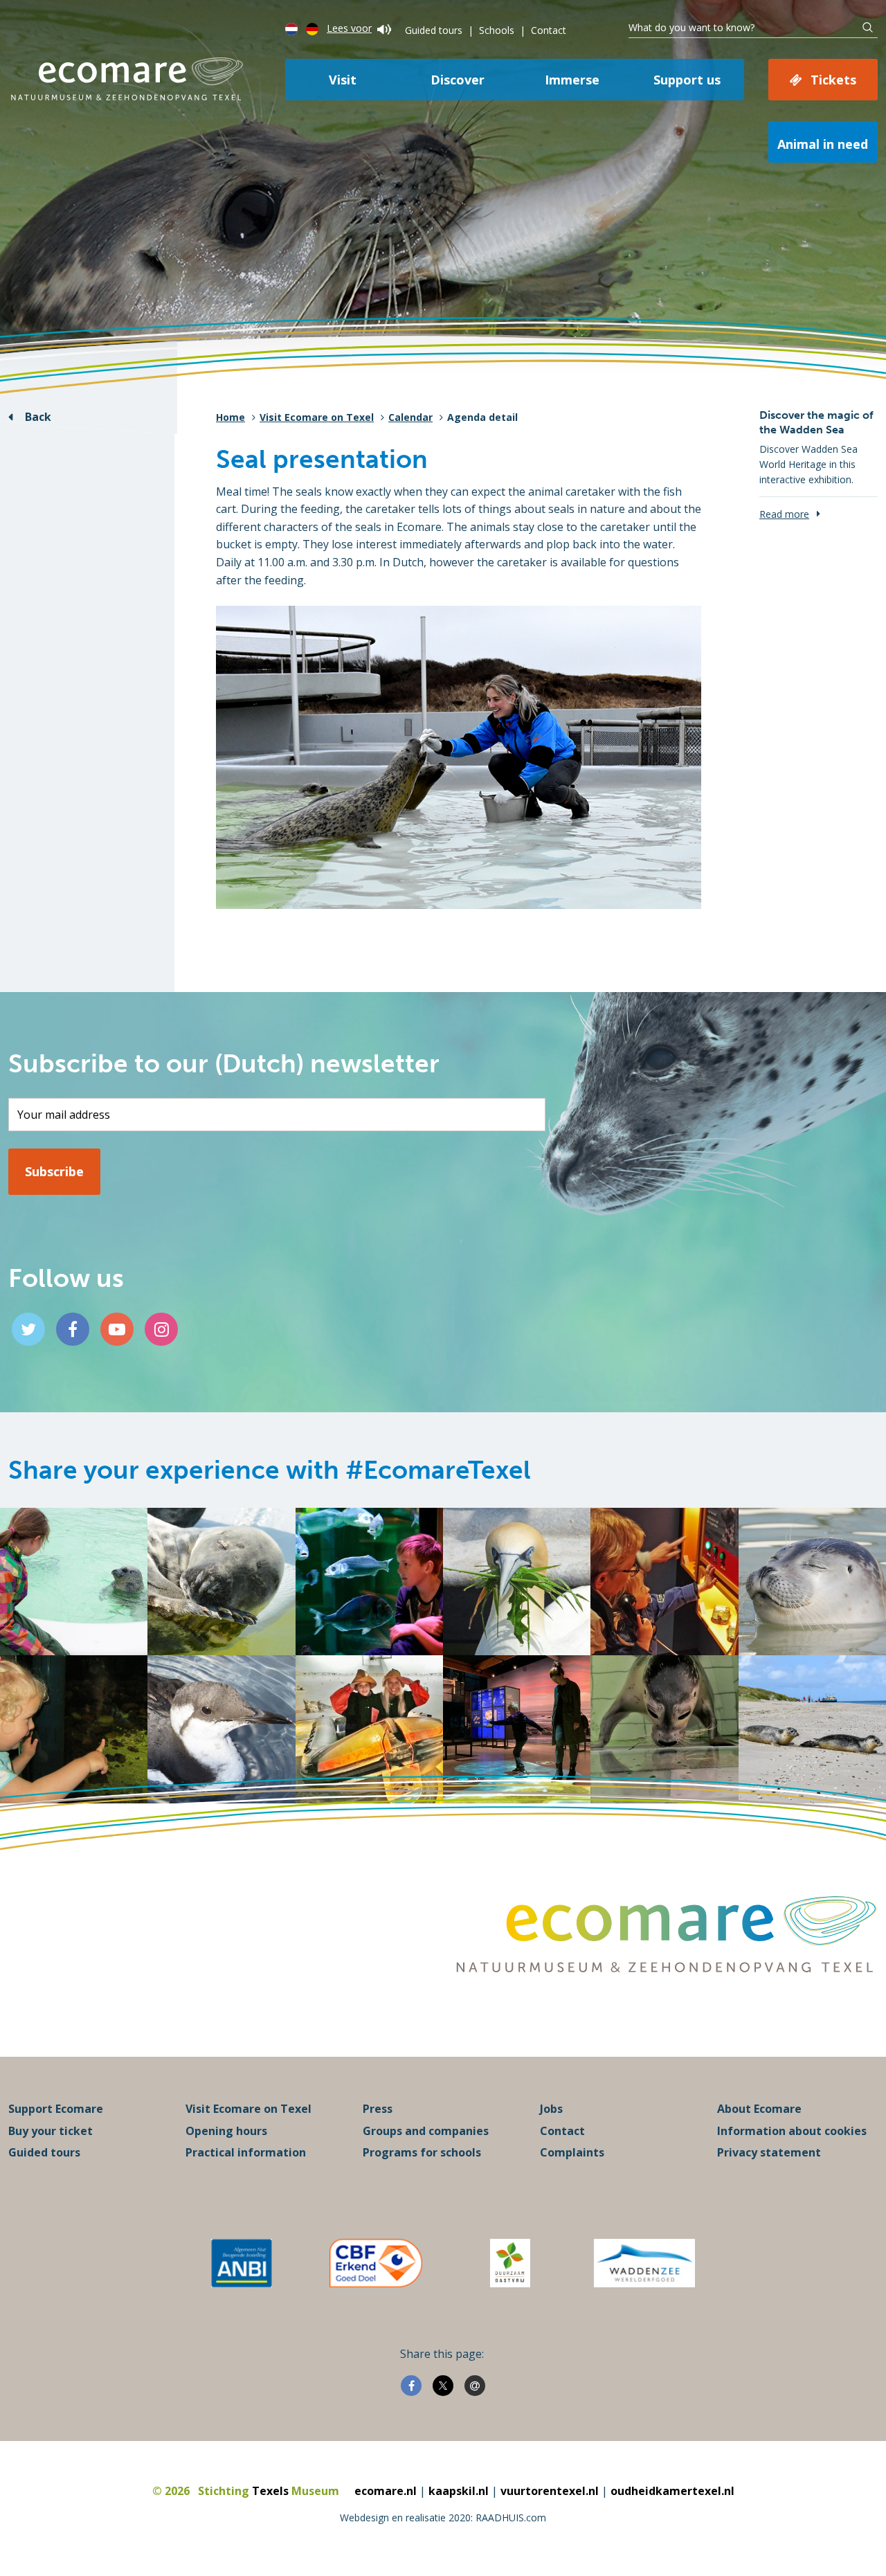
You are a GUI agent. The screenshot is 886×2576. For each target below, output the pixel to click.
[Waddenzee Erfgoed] (644, 2263)
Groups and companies (426, 2131)
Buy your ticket (51, 2131)
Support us (687, 80)
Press (378, 2109)
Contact (549, 30)
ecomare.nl (386, 2491)
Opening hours (226, 2131)
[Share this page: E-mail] (475, 2386)
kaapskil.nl (459, 2491)
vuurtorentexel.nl (550, 2491)
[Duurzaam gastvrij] (510, 2263)
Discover (458, 80)
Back (38, 417)
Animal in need (823, 144)
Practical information (246, 2152)
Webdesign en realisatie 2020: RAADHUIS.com (443, 2518)
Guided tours (434, 30)
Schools (497, 30)
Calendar (410, 417)
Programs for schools (422, 2152)
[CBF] (376, 2263)
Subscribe (54, 1171)
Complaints (572, 2152)
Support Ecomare (56, 2109)
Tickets (833, 80)
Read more (784, 514)
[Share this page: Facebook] (411, 2386)
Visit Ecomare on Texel (317, 417)
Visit (343, 80)
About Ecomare (759, 2109)
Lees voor (349, 28)
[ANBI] (242, 2263)
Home (230, 417)
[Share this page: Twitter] (443, 2386)
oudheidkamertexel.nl (672, 2491)
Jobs (551, 2109)
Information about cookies (792, 2131)
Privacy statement (769, 2152)
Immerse (572, 80)
